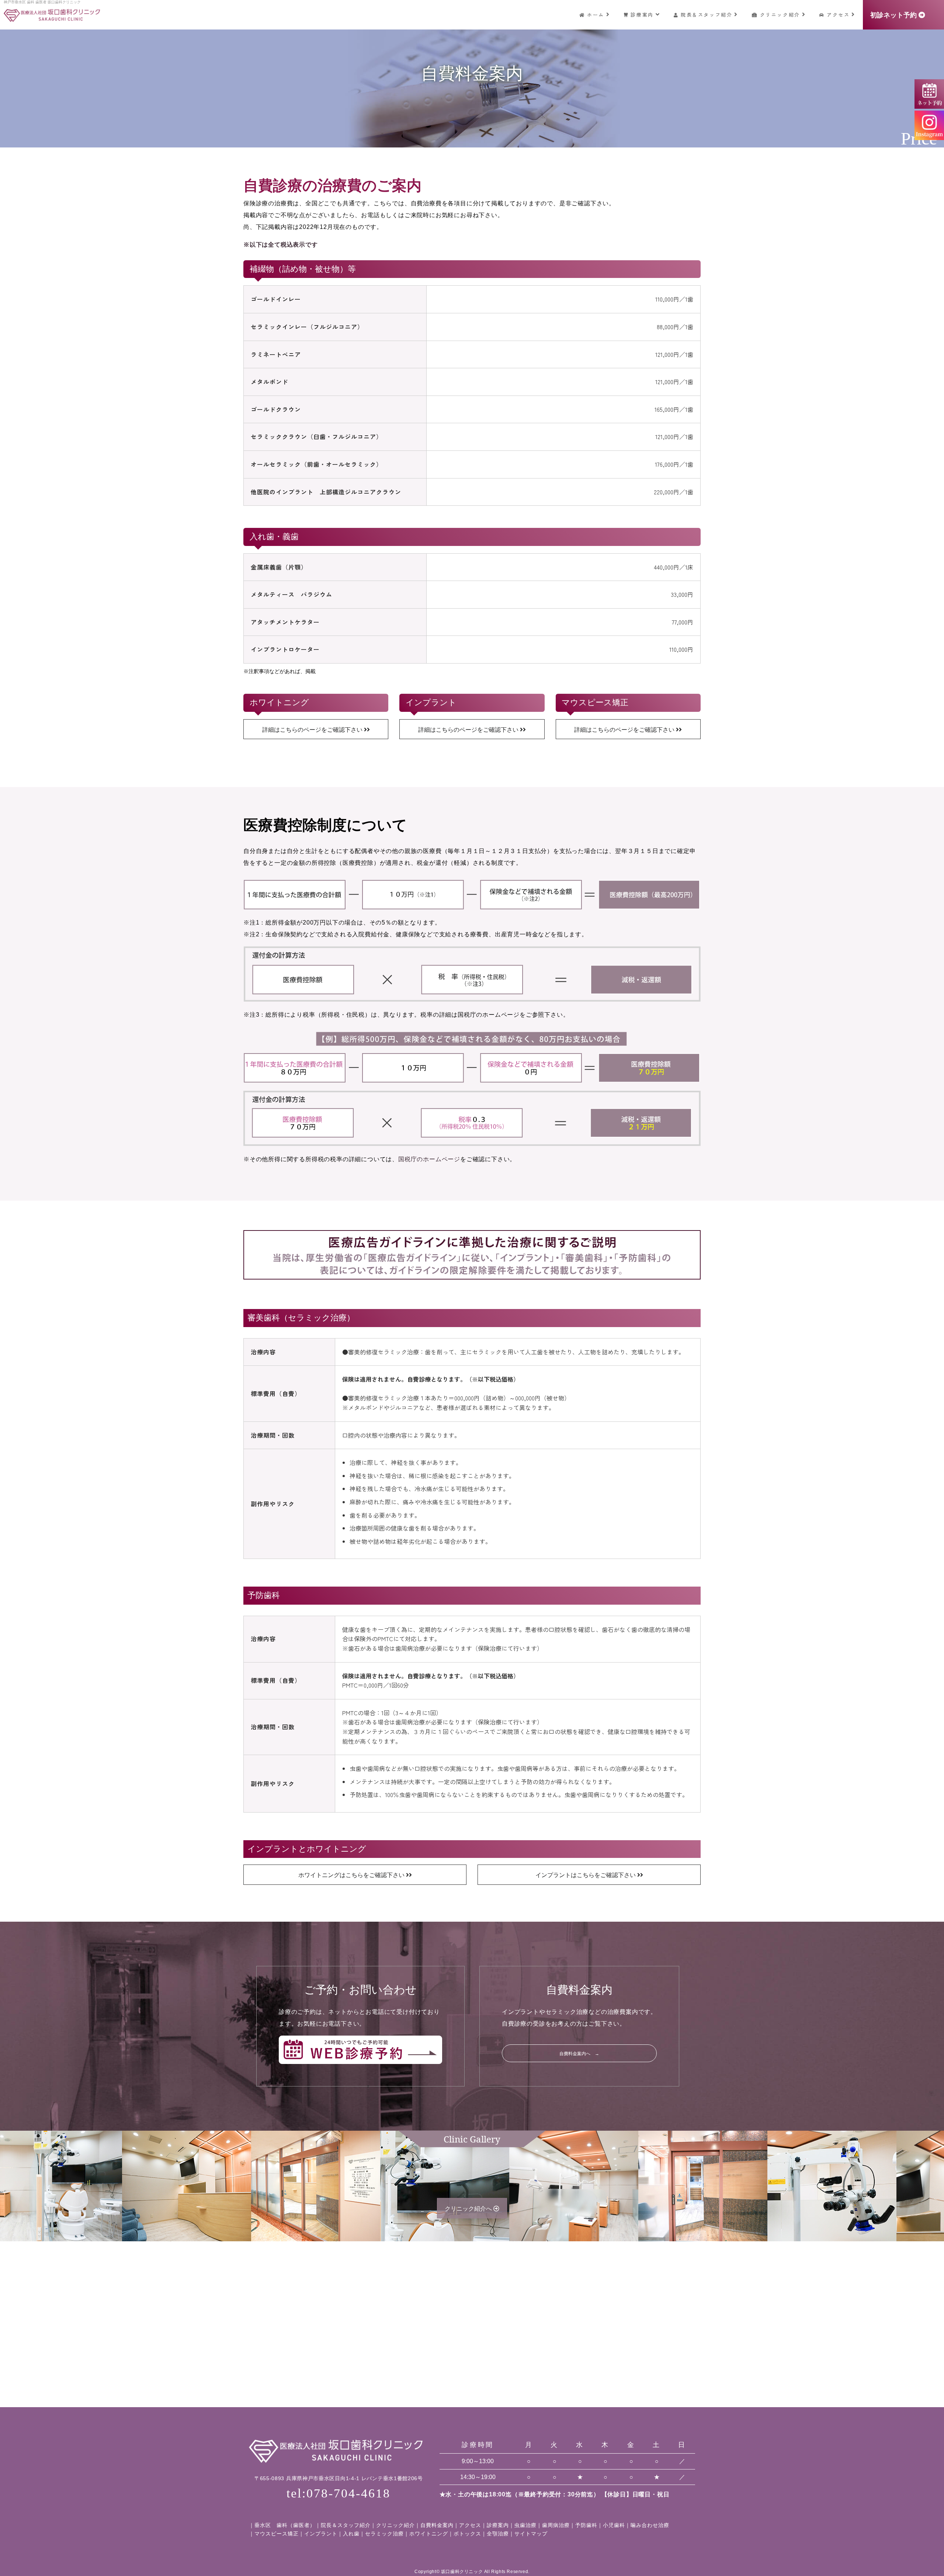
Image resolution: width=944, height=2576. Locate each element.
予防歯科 (586, 2525)
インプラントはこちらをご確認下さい (586, 1875)
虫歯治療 (525, 2525)
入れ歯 (351, 2534)
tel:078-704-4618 (339, 2493)
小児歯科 (614, 2525)
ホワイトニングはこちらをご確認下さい (352, 1875)
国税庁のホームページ (429, 1159)
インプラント (321, 2534)
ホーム (596, 15)
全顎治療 (498, 2534)
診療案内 (642, 15)
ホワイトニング (429, 2534)
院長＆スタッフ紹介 (707, 15)
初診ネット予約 (894, 15)
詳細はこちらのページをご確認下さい (313, 730)
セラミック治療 (384, 2534)
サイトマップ (531, 2534)
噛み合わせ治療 (650, 2525)
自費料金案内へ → (579, 2054)
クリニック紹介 (780, 15)
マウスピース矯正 (277, 2534)
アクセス (838, 15)
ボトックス (467, 2534)
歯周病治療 (556, 2525)
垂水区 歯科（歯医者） (285, 2525)
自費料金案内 (437, 2525)
